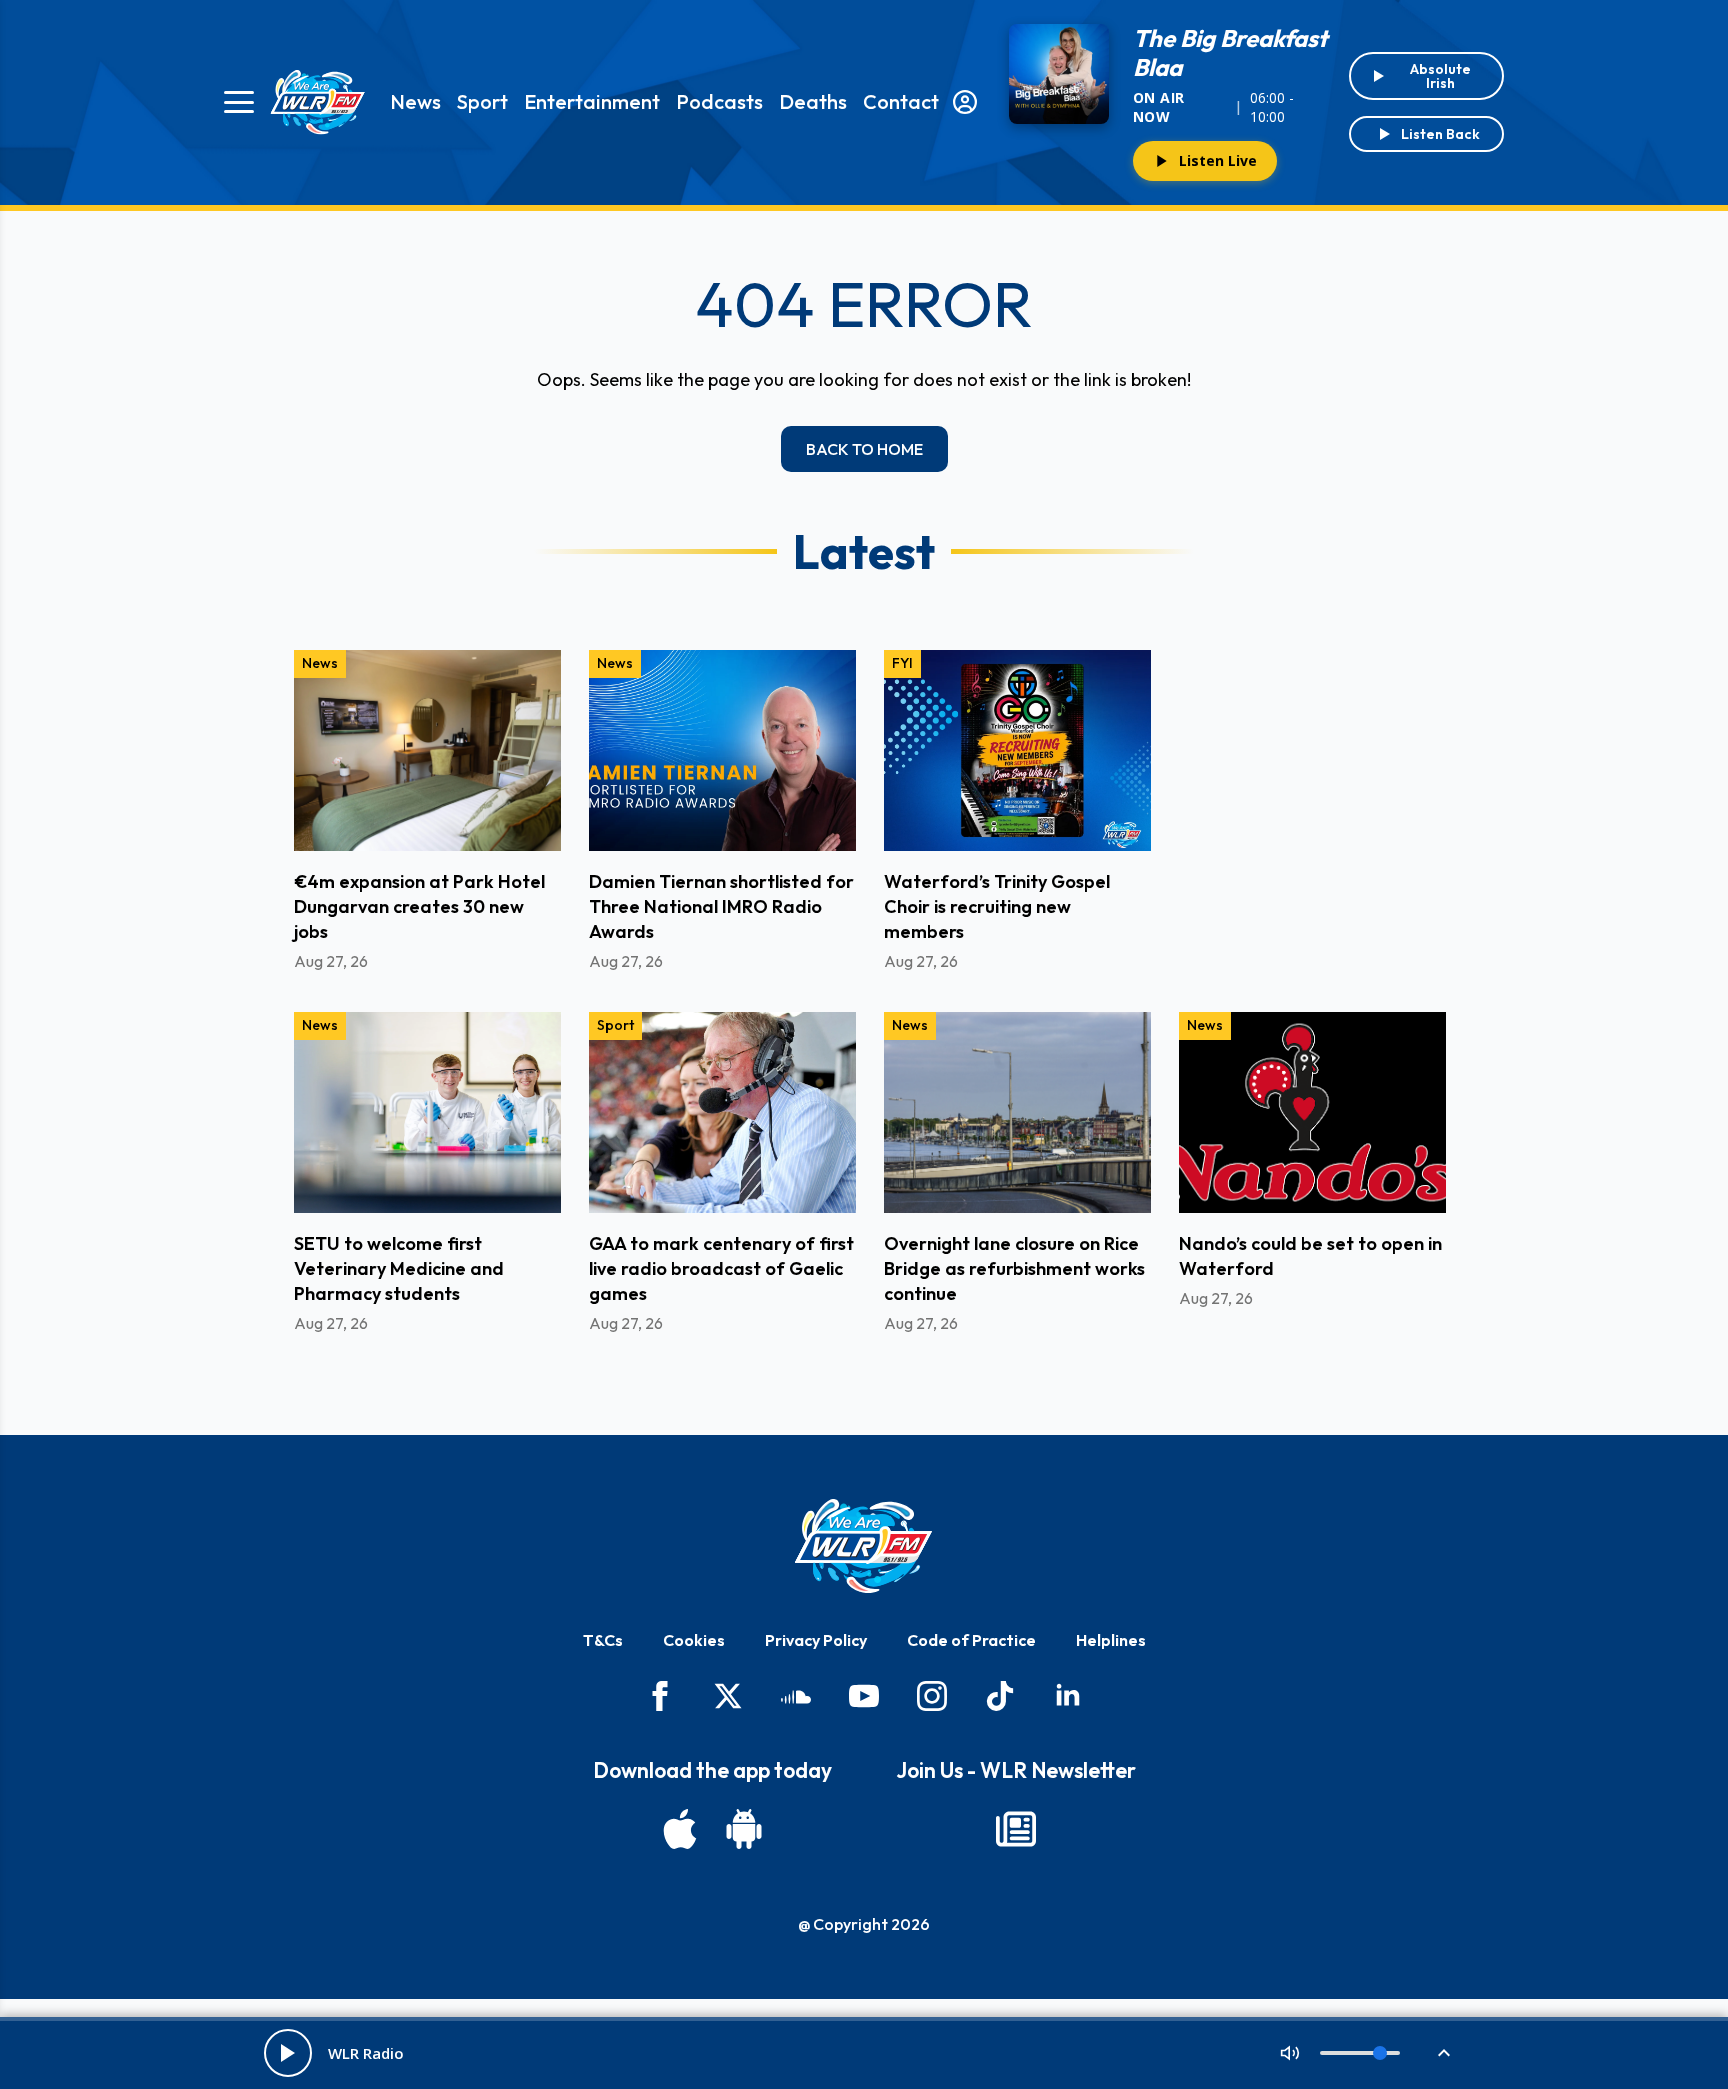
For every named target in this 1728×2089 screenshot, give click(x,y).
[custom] (796, 1696)
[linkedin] (1068, 1696)
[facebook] (660, 1696)
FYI (902, 663)
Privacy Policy (816, 1640)
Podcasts (719, 101)
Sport (482, 101)
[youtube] (864, 1696)
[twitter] (728, 1696)
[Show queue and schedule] (1444, 2053)
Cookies (694, 1640)
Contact (901, 101)
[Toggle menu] (239, 102)
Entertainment (592, 101)
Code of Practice (971, 1640)
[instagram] (932, 1696)
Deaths (813, 101)
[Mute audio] (1290, 2053)
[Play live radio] (288, 2053)
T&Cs (603, 1640)
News (415, 101)
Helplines (1111, 1640)
